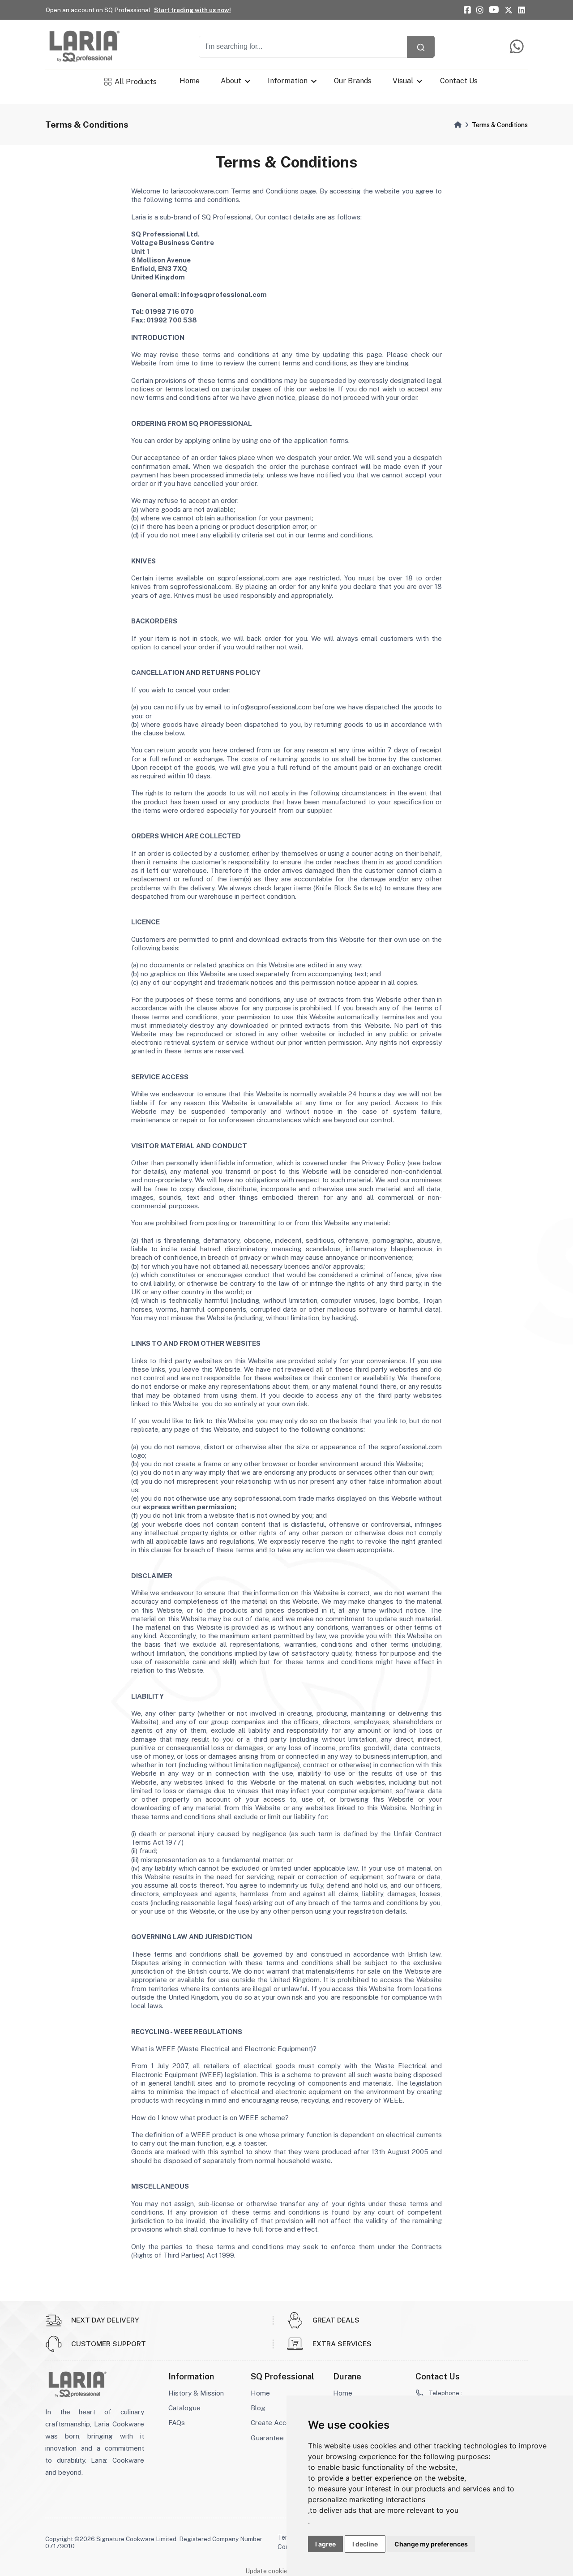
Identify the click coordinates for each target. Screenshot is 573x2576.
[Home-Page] (458, 125)
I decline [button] (365, 2544)
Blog (258, 2408)
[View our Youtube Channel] (494, 10)
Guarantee (267, 2438)
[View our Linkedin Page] (522, 10)
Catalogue (184, 2408)
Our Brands (353, 81)
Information (288, 81)
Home (190, 81)
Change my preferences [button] (431, 2544)
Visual (403, 81)
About (231, 81)
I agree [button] (325, 2544)
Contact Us (458, 81)
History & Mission (196, 2393)
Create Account (275, 2423)
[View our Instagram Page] (480, 10)
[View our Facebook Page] (467, 10)
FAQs (177, 2423)
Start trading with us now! (192, 10)
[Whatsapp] (519, 47)
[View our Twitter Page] (509, 10)
